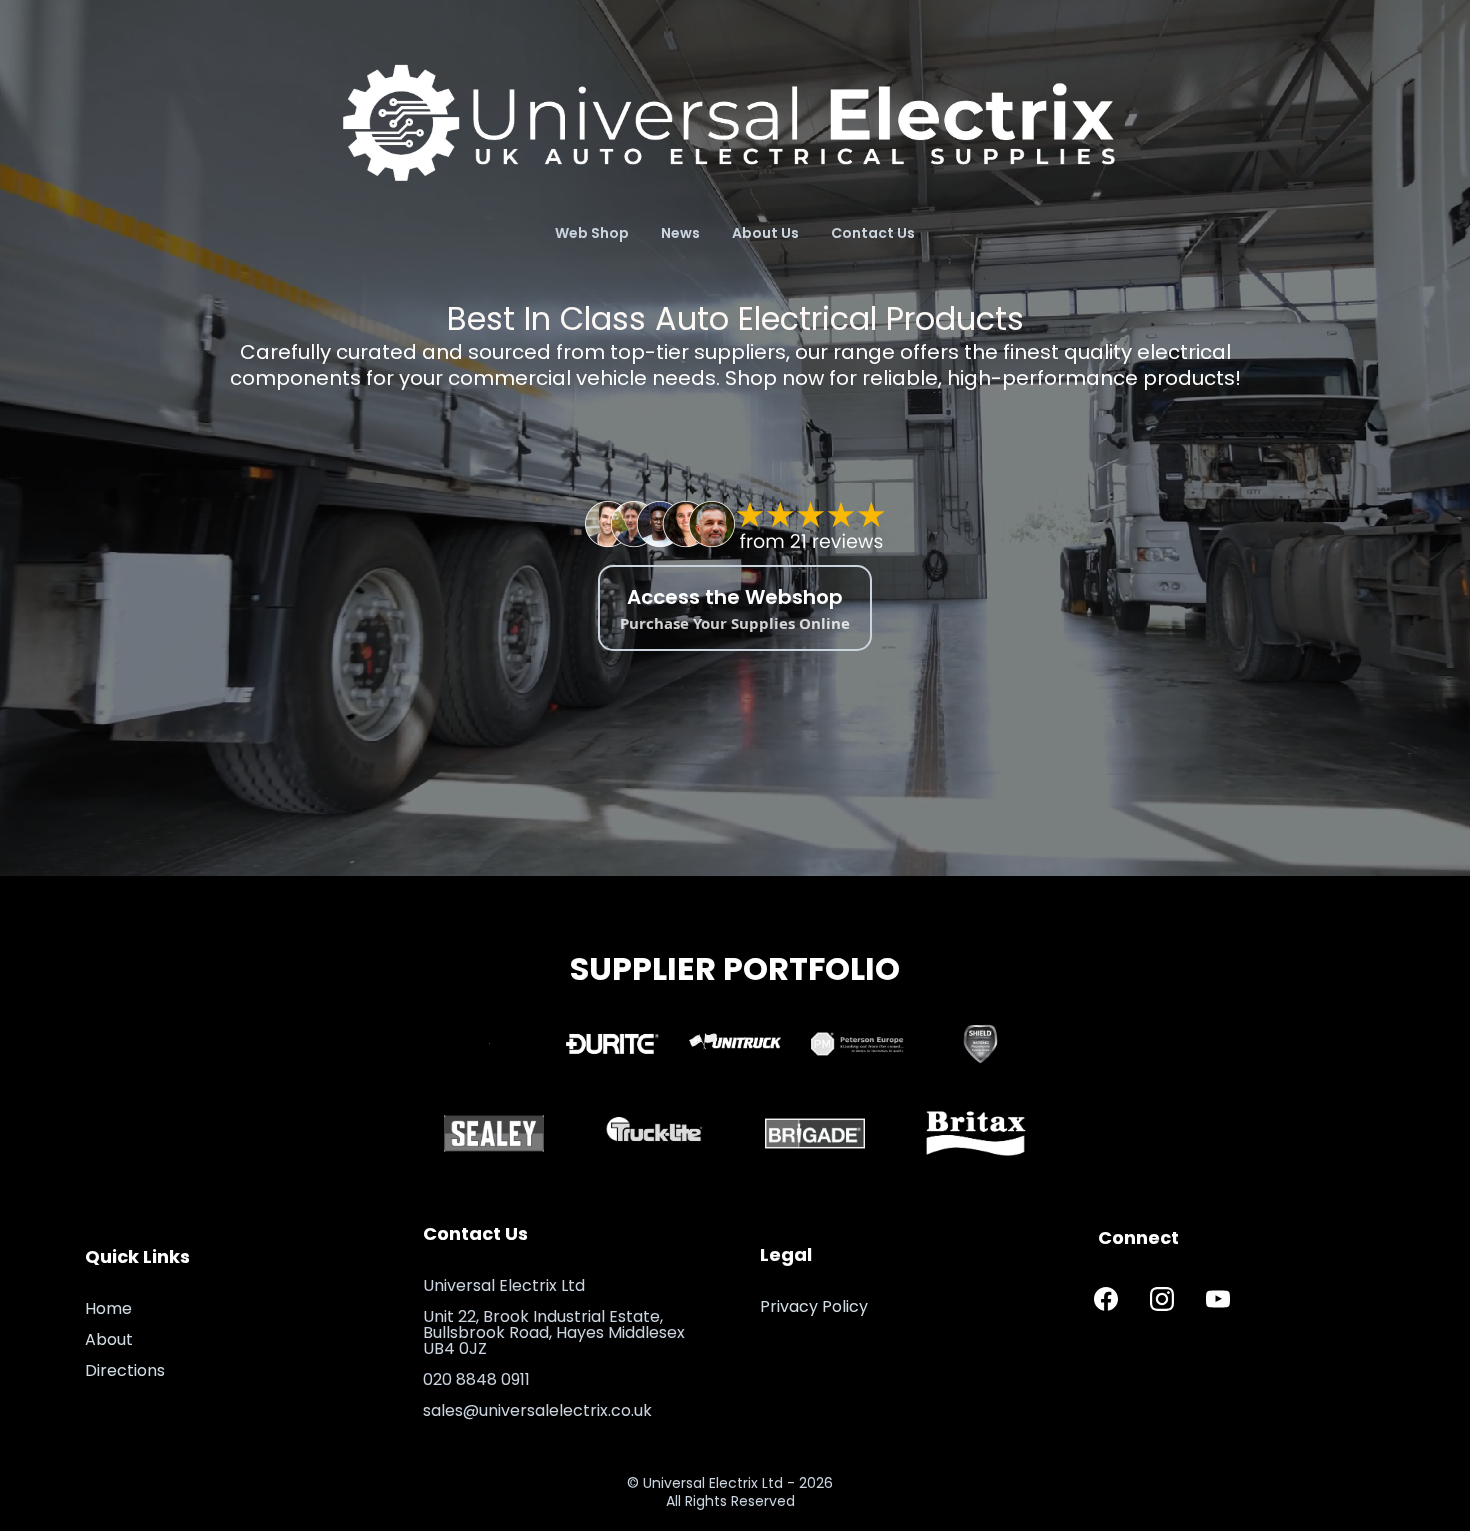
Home (108, 1308)
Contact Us (873, 233)
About (109, 1339)
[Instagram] (1162, 1299)
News (680, 233)
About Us (765, 233)
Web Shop (592, 233)
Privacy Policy (814, 1306)
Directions (125, 1370)
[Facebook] (1106, 1299)
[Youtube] (1218, 1299)
